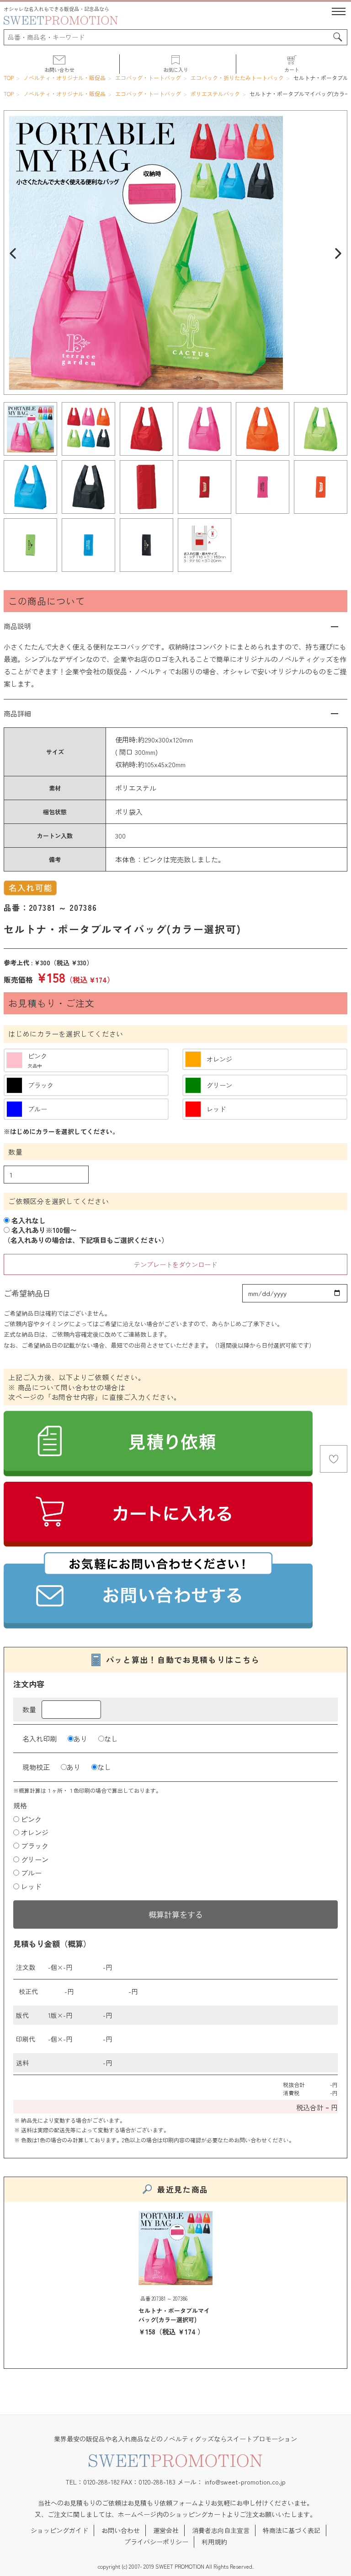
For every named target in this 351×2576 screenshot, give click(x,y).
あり (80, 1739)
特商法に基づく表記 (292, 2530)
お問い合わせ (121, 2530)
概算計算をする (176, 1914)
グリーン (35, 1859)
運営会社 (166, 2530)
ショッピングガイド (59, 2530)
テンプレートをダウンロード (175, 1264)
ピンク (31, 1819)
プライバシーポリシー (156, 2542)
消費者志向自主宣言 (221, 2530)
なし (111, 1739)
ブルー (31, 1873)
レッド (31, 1886)
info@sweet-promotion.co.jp (245, 2482)
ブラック (35, 1846)
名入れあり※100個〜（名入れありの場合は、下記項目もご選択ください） (86, 1235)
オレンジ (35, 1832)
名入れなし (28, 1220)
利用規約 (214, 2542)
